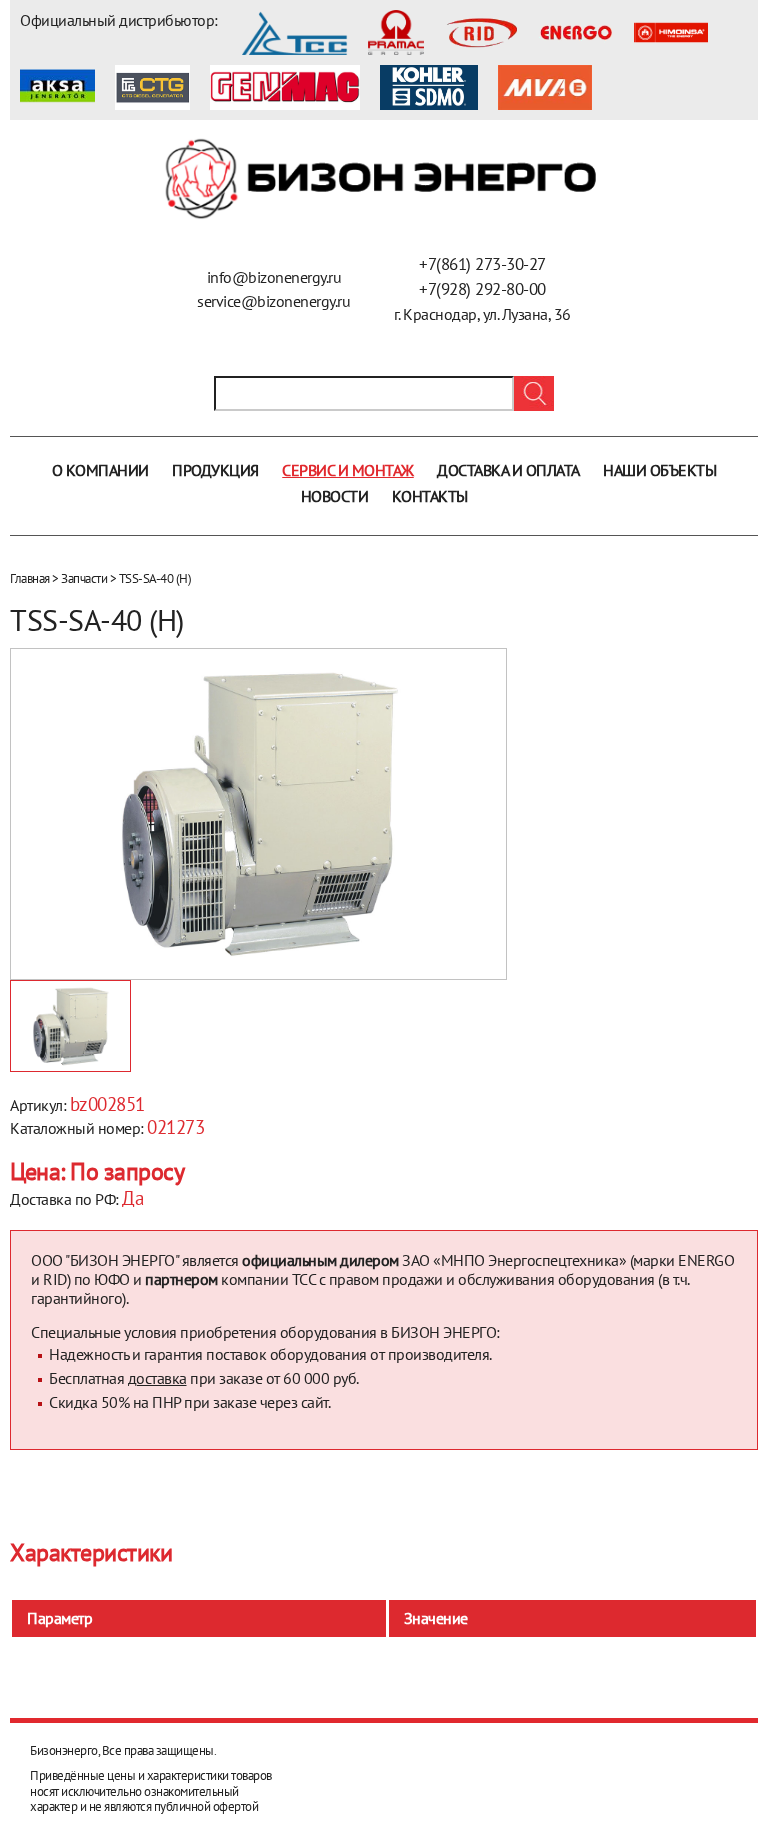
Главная (30, 578)
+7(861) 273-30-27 (482, 264)
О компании (100, 470)
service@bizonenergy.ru (273, 301)
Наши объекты (659, 470)
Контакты (430, 496)
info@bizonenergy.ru (274, 277)
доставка (157, 1378)
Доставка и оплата (508, 470)
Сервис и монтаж (348, 470)
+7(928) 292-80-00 (482, 289)
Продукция (215, 470)
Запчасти (84, 578)
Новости (335, 496)
